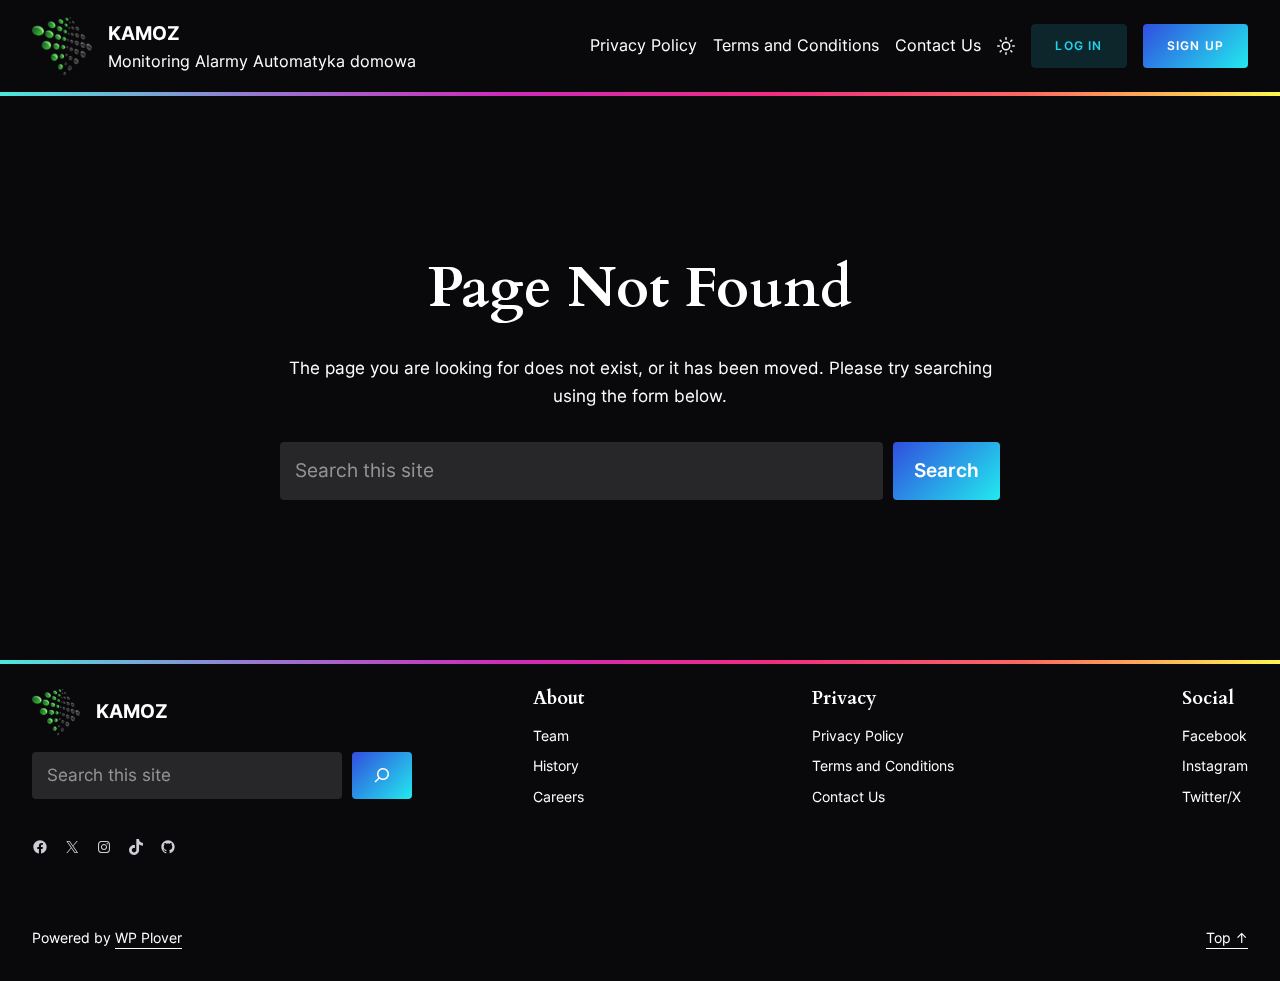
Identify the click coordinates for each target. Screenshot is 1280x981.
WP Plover (148, 937)
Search (946, 470)
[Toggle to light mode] (1006, 46)
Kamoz (144, 33)
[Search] (382, 775)
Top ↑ (1227, 937)
